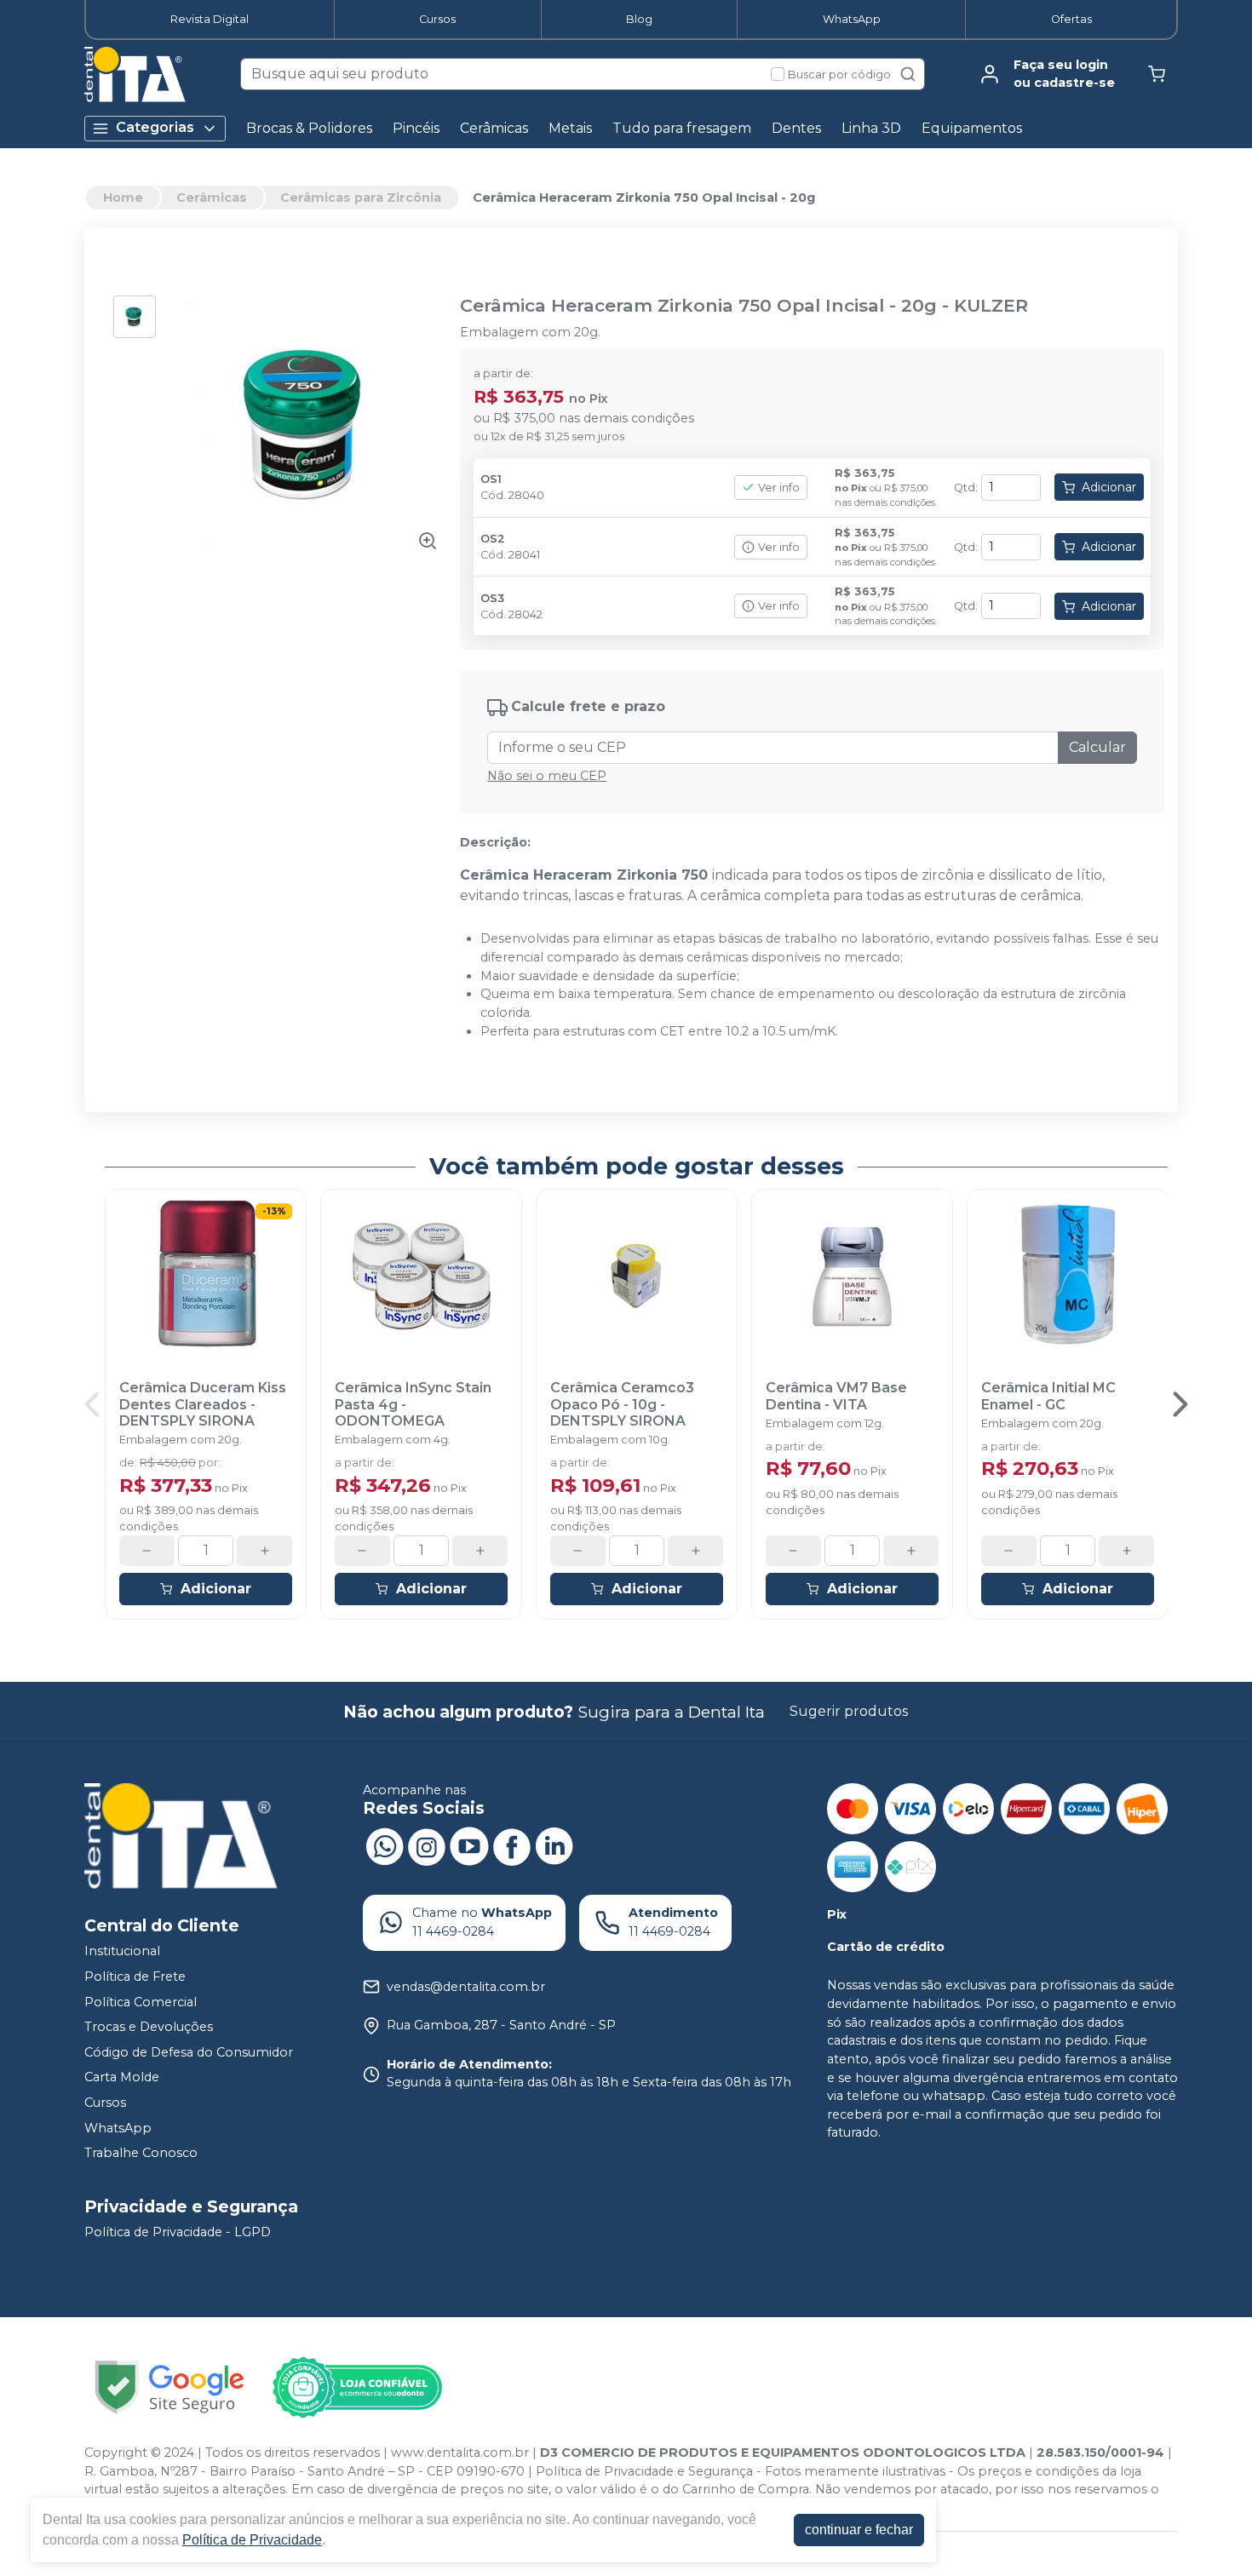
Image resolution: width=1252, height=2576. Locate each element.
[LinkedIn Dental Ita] (554, 1845)
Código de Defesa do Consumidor (189, 2052)
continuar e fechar (859, 2530)
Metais (570, 128)
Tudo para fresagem (682, 128)
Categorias (155, 127)
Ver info (779, 488)
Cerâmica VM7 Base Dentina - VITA (836, 1396)
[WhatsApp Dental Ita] (384, 1845)
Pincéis (416, 128)
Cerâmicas (494, 128)
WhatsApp (852, 19)
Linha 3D (871, 128)
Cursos (437, 19)
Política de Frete (135, 1976)
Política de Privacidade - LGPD (178, 2232)
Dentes (796, 128)
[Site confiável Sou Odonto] (357, 2388)
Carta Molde (122, 2078)
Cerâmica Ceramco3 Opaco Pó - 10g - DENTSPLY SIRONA (622, 1404)
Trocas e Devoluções (149, 2027)
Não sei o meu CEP (547, 776)
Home (123, 198)
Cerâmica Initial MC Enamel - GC (1048, 1396)
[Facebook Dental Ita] (512, 1845)
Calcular (1097, 747)
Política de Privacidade (252, 2540)
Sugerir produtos (849, 1711)
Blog (639, 19)
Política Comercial (141, 2002)
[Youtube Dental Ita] (469, 1845)
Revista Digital (210, 19)
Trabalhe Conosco (141, 2153)
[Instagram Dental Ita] (427, 1845)
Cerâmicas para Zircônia (361, 198)
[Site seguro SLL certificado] (169, 2387)
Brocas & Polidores (309, 128)
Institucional (122, 1951)
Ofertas (1071, 19)
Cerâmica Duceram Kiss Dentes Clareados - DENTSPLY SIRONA (203, 1404)
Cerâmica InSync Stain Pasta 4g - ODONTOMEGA (413, 1404)
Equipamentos (972, 128)
